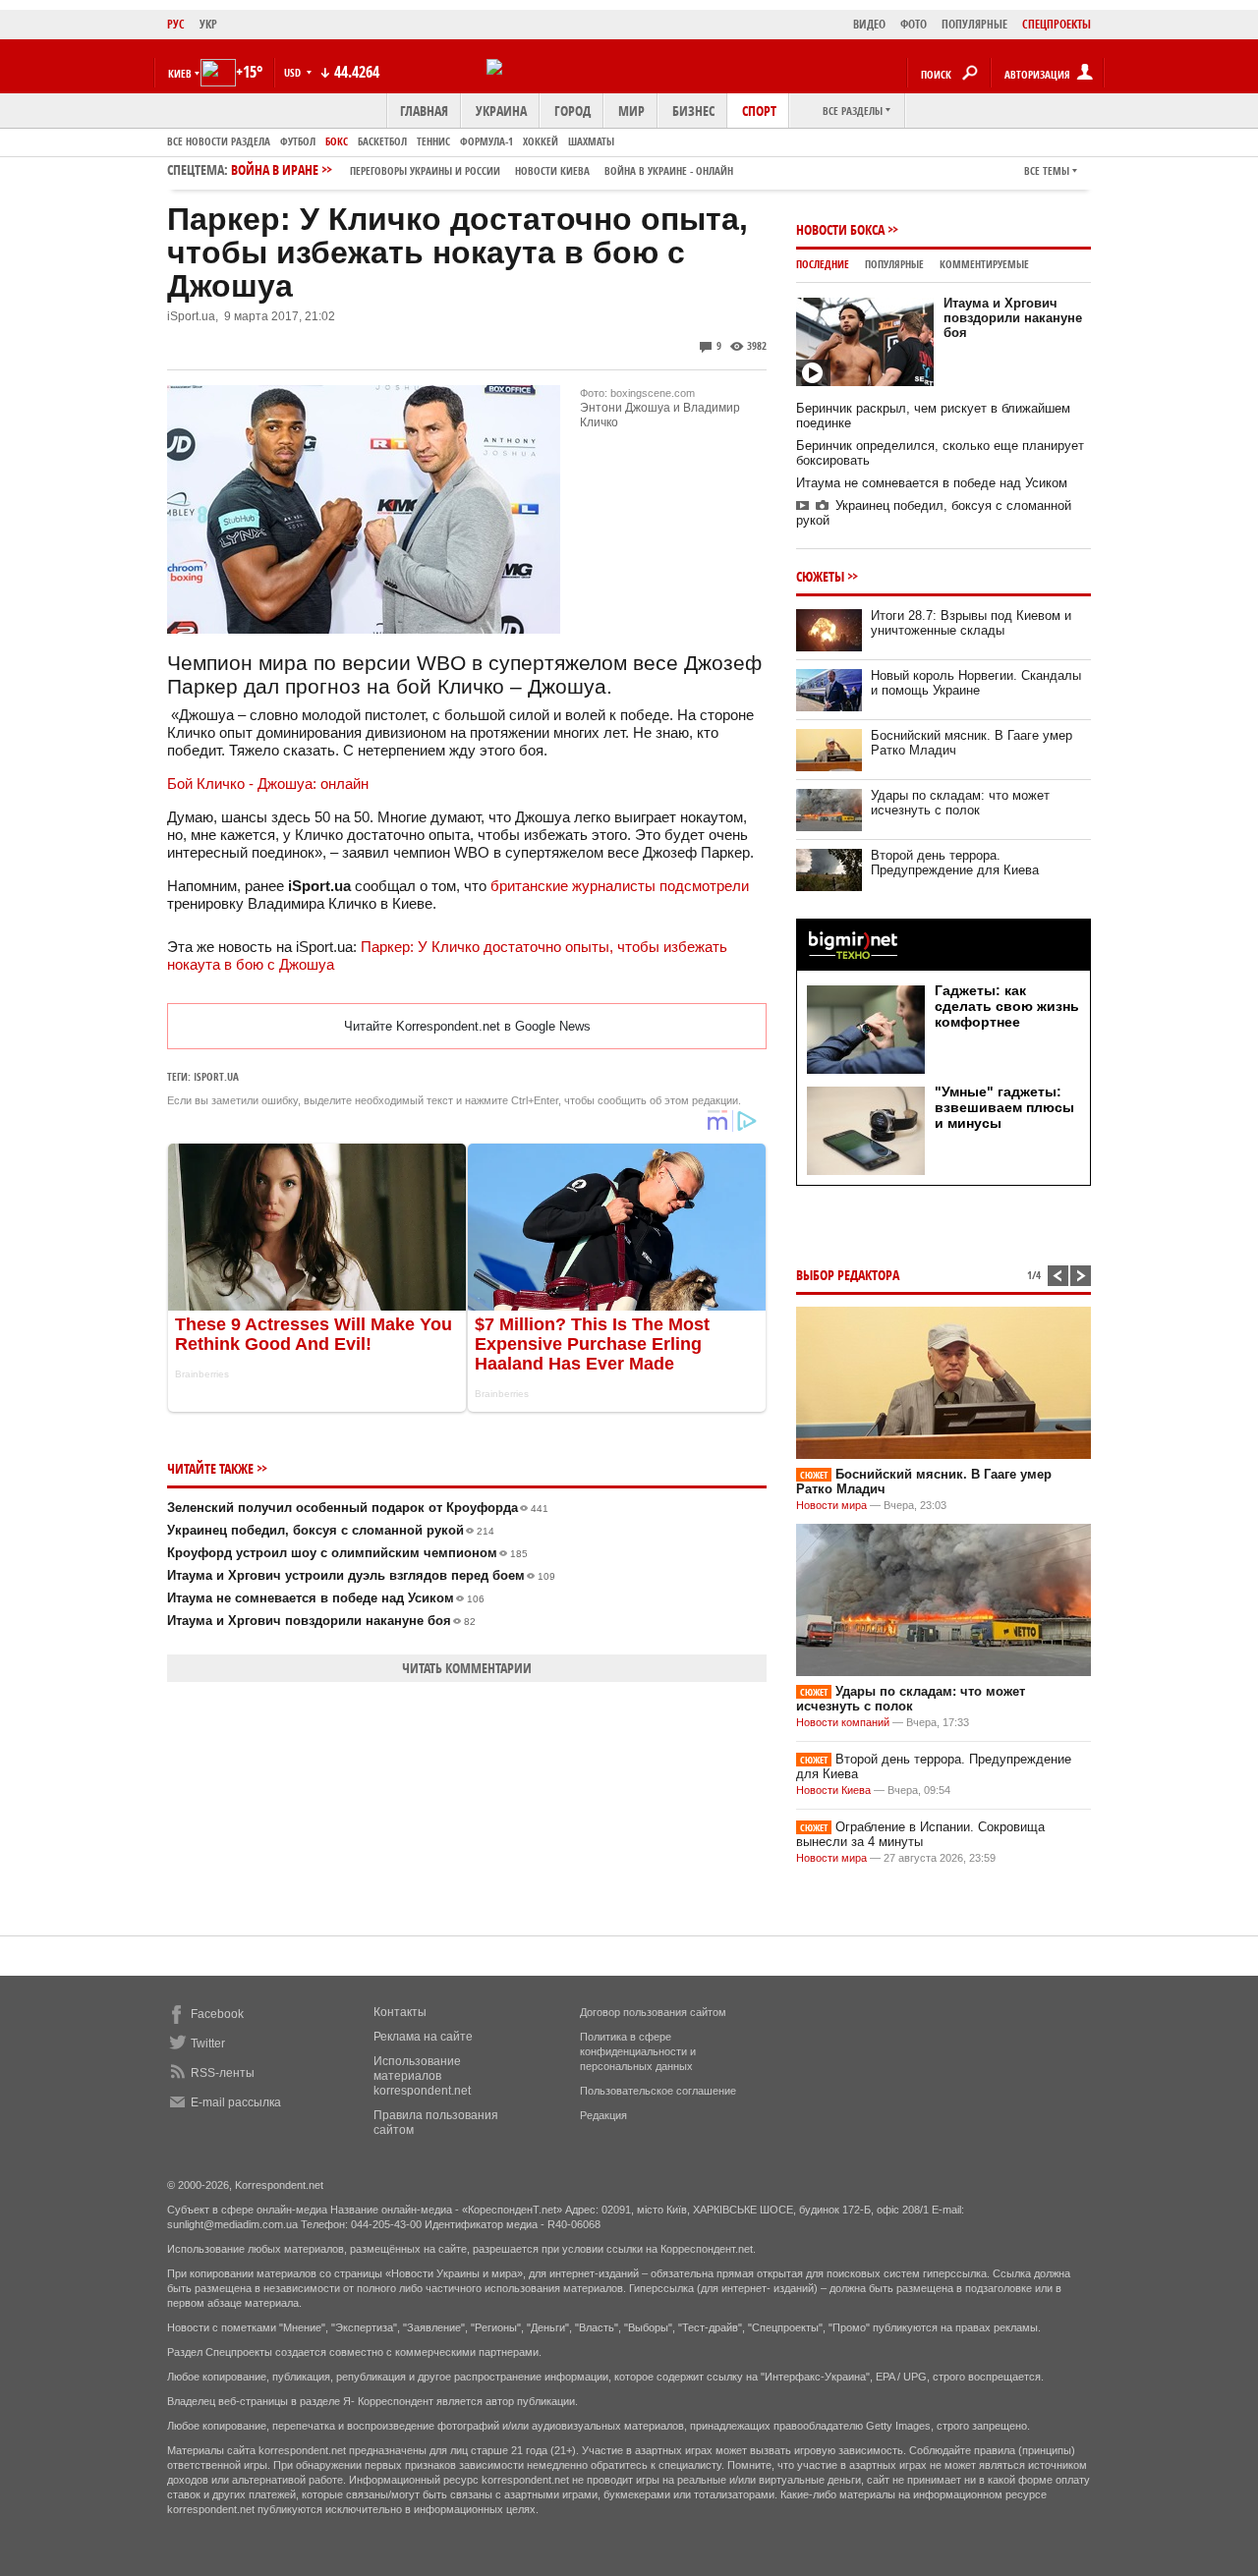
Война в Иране (482, 169)
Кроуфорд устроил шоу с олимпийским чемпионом (347, 1553)
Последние (823, 264)
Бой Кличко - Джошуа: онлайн (268, 784)
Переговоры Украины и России (425, 170)
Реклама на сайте (423, 2037)
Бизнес (693, 111)
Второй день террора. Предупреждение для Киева (955, 863)
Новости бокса (840, 229)
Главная (424, 111)
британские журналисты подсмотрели (620, 886)
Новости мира (831, 1505)
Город (572, 111)
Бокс (337, 141)
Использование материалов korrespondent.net (422, 2076)
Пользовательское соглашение (658, 2091)
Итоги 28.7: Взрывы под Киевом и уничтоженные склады (971, 623)
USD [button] (294, 72)
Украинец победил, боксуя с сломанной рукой (331, 1530)
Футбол (298, 141)
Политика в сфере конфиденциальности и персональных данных (638, 2051)
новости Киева (552, 170)
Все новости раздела (219, 141)
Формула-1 (486, 141)
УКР (208, 24)
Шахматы (591, 141)
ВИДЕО (869, 24)
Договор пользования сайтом (653, 2012)
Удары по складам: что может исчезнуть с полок (960, 803)
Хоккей (541, 141)
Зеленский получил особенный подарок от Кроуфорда (358, 1508)
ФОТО (914, 24)
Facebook (217, 2014)
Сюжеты (820, 576)
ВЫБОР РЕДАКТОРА (848, 1275)
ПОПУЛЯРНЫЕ (974, 24)
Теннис (433, 141)
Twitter (208, 2044)
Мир (631, 111)
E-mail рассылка (236, 2102)
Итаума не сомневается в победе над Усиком (326, 1598)
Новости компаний (843, 1722)
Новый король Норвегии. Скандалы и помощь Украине (976, 683)
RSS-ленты (223, 2073)
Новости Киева (833, 1790)
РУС (176, 24)
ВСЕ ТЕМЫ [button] (1047, 170)
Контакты (400, 2012)
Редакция (603, 2115)
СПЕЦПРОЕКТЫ (1057, 24)
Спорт (759, 111)
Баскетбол (382, 141)
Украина (501, 111)
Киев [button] (180, 73)
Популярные (894, 264)
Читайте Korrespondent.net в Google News (467, 1026)
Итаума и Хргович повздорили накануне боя (321, 1621)
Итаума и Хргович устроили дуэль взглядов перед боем (361, 1575)
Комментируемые (984, 264)
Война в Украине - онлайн (669, 170)
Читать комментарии (467, 1668)
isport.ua (216, 1076)
